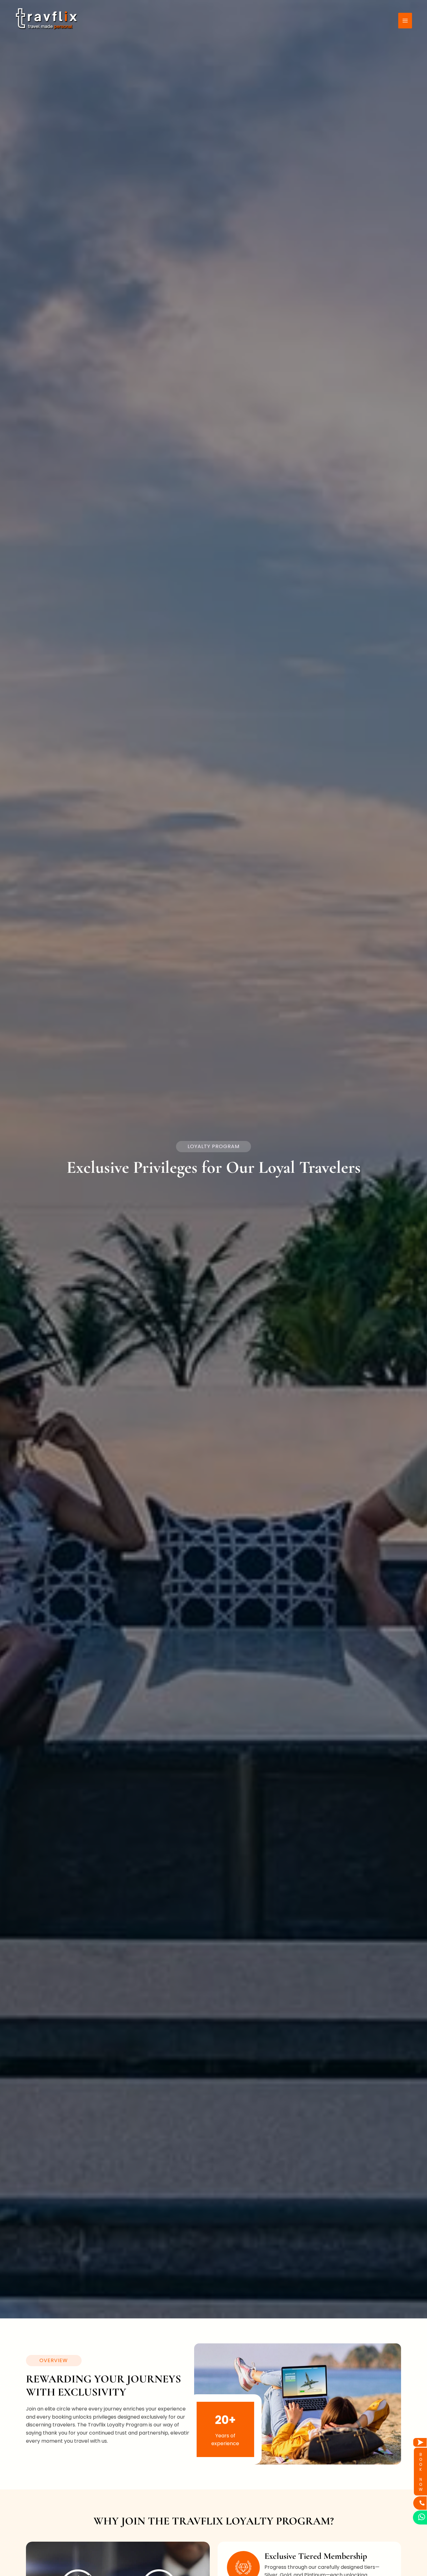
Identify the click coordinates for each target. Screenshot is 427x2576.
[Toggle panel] (420, 2442)
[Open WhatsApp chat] (420, 2517)
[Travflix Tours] (46, 20)
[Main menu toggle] (405, 21)
